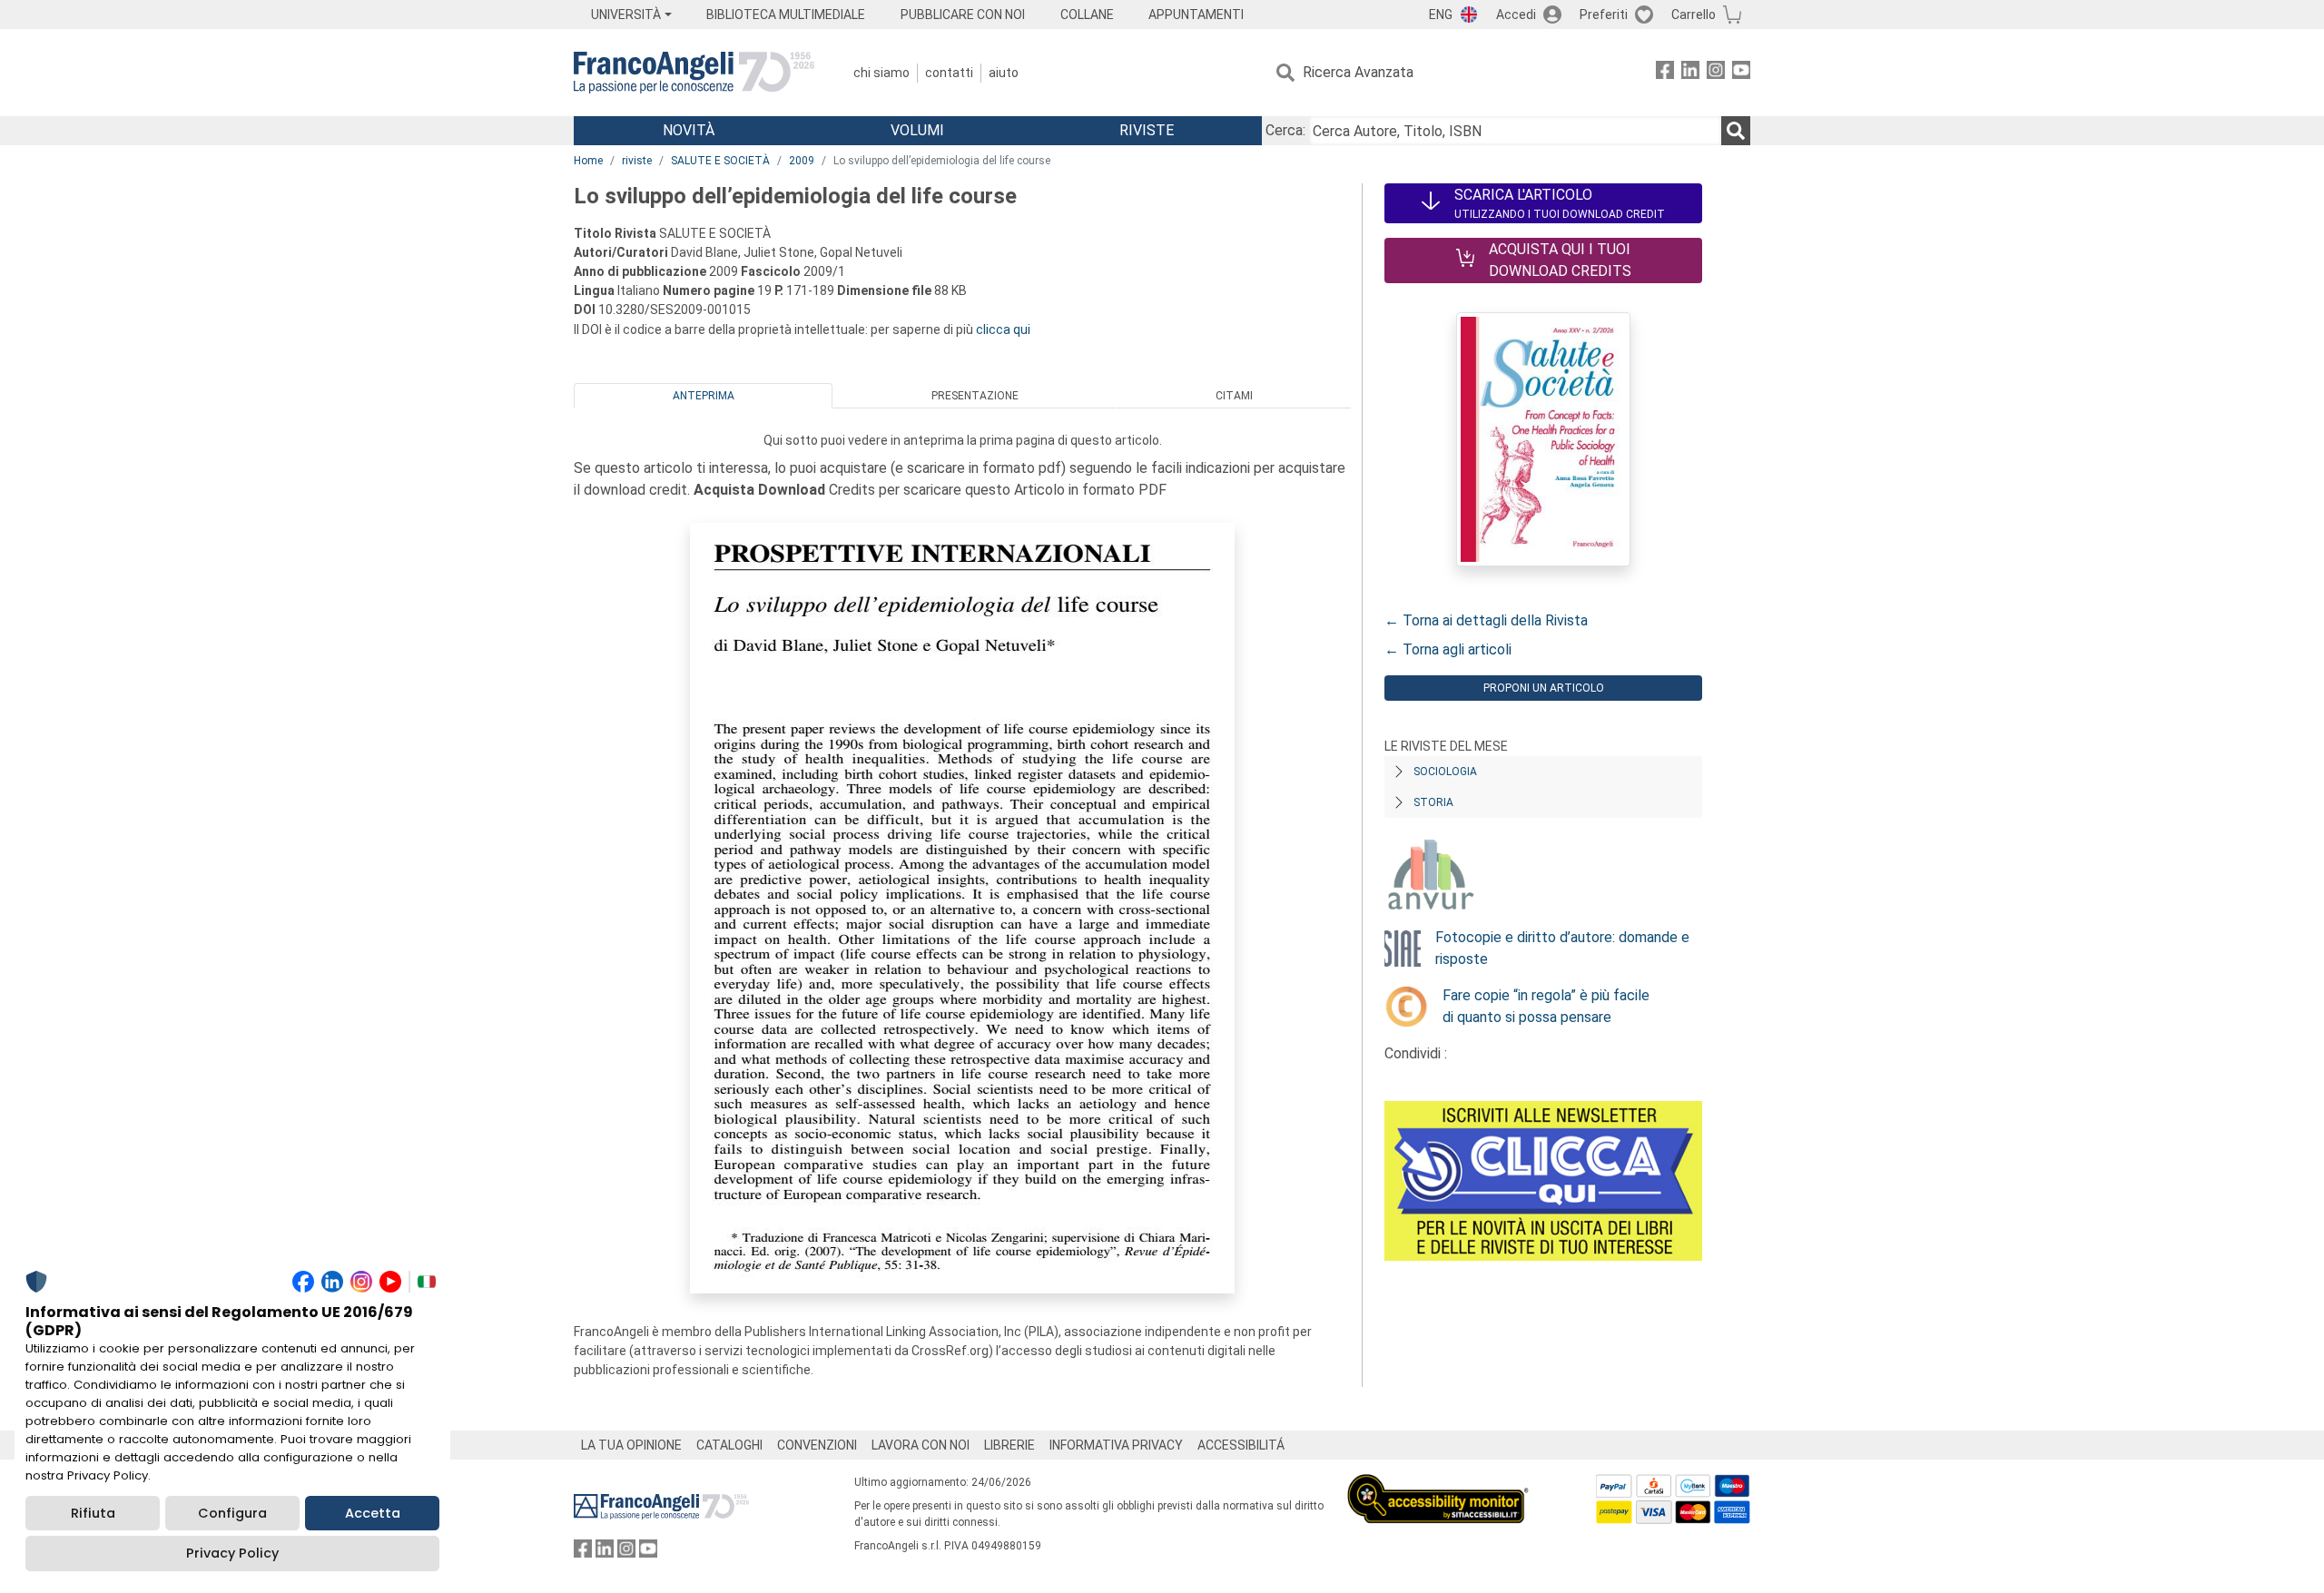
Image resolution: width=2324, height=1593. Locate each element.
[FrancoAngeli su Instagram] (1716, 73)
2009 (802, 161)
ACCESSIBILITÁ (1241, 1445)
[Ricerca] (1736, 131)
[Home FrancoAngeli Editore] (694, 73)
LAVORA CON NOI (921, 1445)
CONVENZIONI (817, 1445)
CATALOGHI (729, 1445)
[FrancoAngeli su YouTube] (1741, 73)
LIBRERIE (1009, 1445)
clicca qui (1003, 329)
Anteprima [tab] (704, 396)
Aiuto (1004, 73)
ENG (1441, 15)
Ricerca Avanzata (1358, 72)
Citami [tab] (1234, 396)
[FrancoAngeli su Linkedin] (1690, 73)
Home (588, 161)
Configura (232, 1513)
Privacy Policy (232, 1553)
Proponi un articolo (1544, 688)
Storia (1433, 802)
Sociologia (1445, 772)
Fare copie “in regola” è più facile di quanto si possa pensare (1546, 1006)
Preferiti (1604, 15)
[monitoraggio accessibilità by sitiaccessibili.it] (1438, 1485)
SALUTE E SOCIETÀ (720, 161)
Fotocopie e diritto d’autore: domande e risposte (1562, 948)
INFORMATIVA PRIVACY (1116, 1445)
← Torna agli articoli (1448, 649)
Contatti (949, 73)
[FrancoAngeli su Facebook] (1665, 73)
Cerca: (1285, 130)
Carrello (1694, 15)
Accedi (1516, 15)
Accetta (373, 1513)
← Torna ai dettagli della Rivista (1486, 620)
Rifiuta (93, 1513)
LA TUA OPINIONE (631, 1445)
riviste (637, 161)
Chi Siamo (881, 73)
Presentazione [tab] (975, 396)
